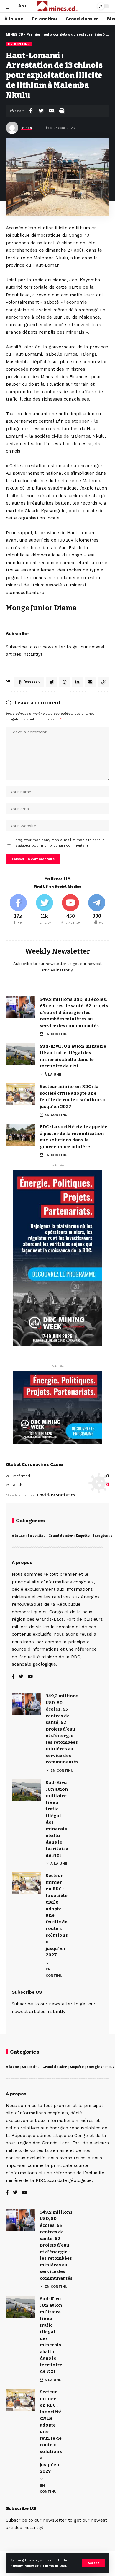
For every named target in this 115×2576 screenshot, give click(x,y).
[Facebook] (18, 910)
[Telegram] (97, 910)
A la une (18, 1536)
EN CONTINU (19, 44)
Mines (27, 128)
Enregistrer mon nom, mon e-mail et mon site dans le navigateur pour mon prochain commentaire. (59, 843)
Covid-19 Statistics (56, 1495)
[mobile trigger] (11, 6)
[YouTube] (30, 1677)
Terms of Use (54, 2566)
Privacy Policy (22, 2566)
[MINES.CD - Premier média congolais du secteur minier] (57, 6)
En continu (37, 1536)
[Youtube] (71, 910)
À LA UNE (53, 1075)
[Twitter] (45, 910)
